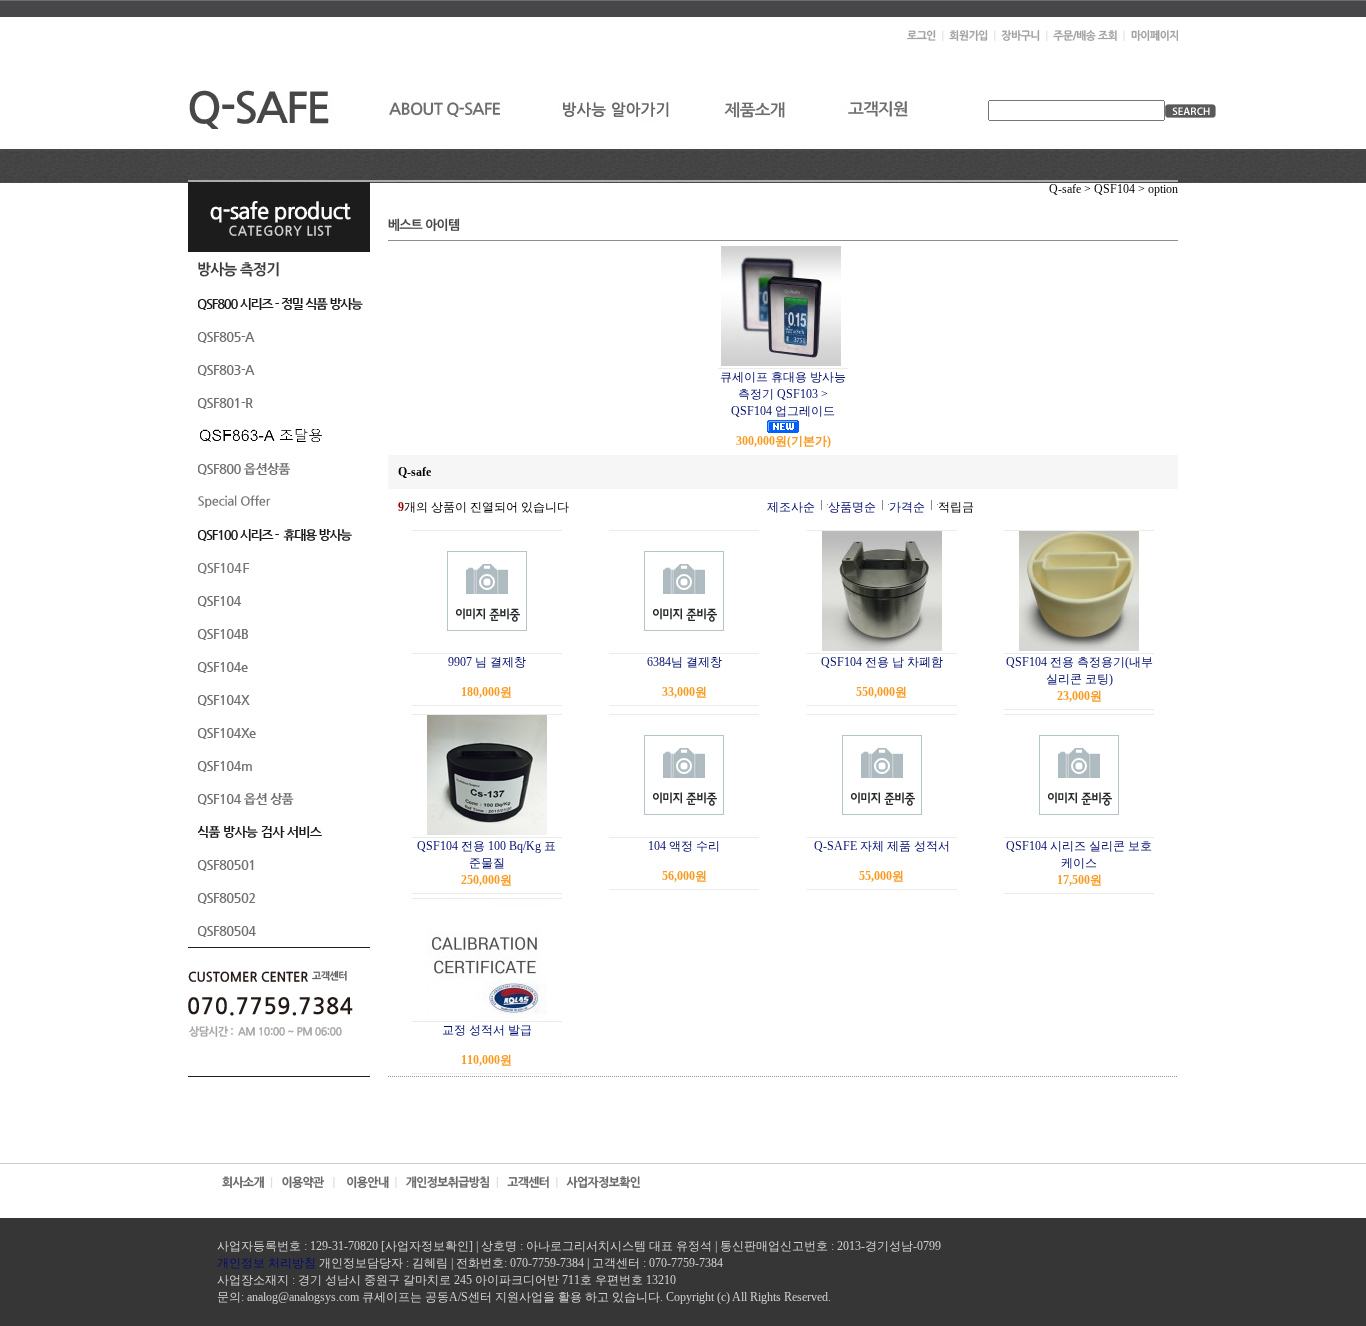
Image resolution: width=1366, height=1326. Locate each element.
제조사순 (791, 507)
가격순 (907, 507)
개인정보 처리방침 (266, 1263)
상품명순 (852, 507)
